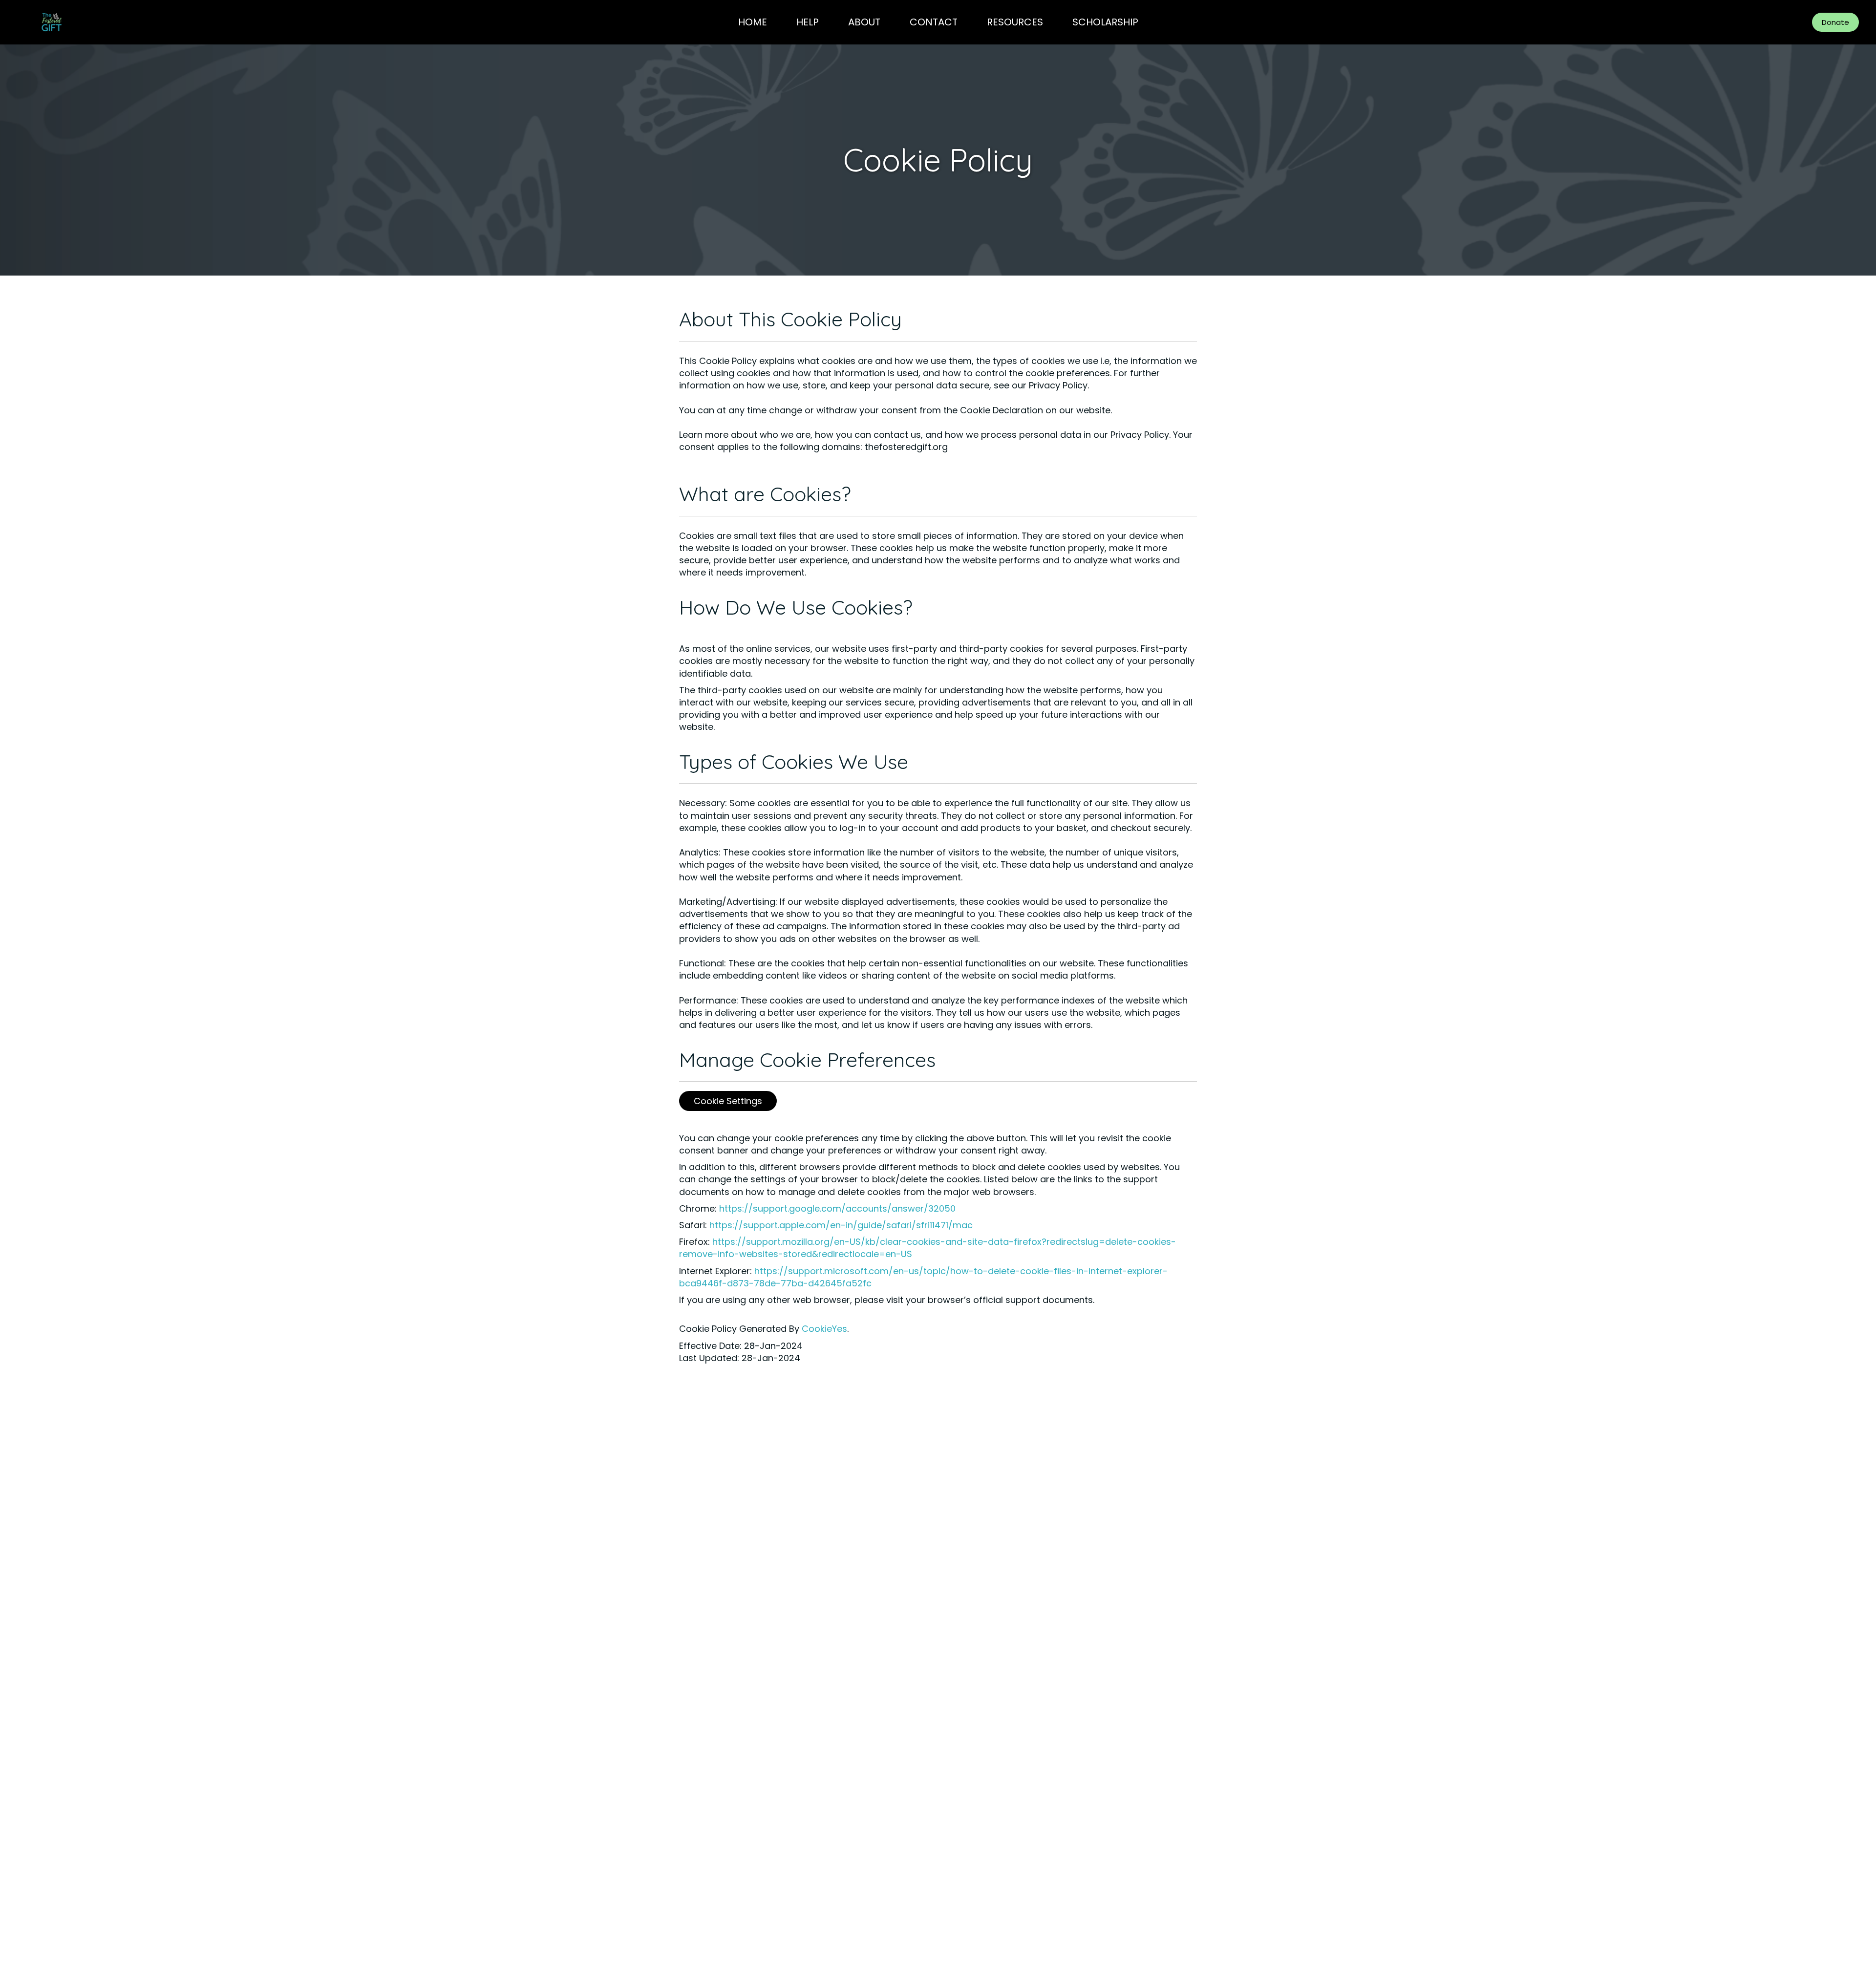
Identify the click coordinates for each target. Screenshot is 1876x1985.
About (864, 22)
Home (753, 22)
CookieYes (824, 1329)
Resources (1015, 22)
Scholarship (1105, 22)
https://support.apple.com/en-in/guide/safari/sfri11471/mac (841, 1225)
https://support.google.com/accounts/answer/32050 (837, 1208)
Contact (934, 22)
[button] (1835, 22)
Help (808, 22)
